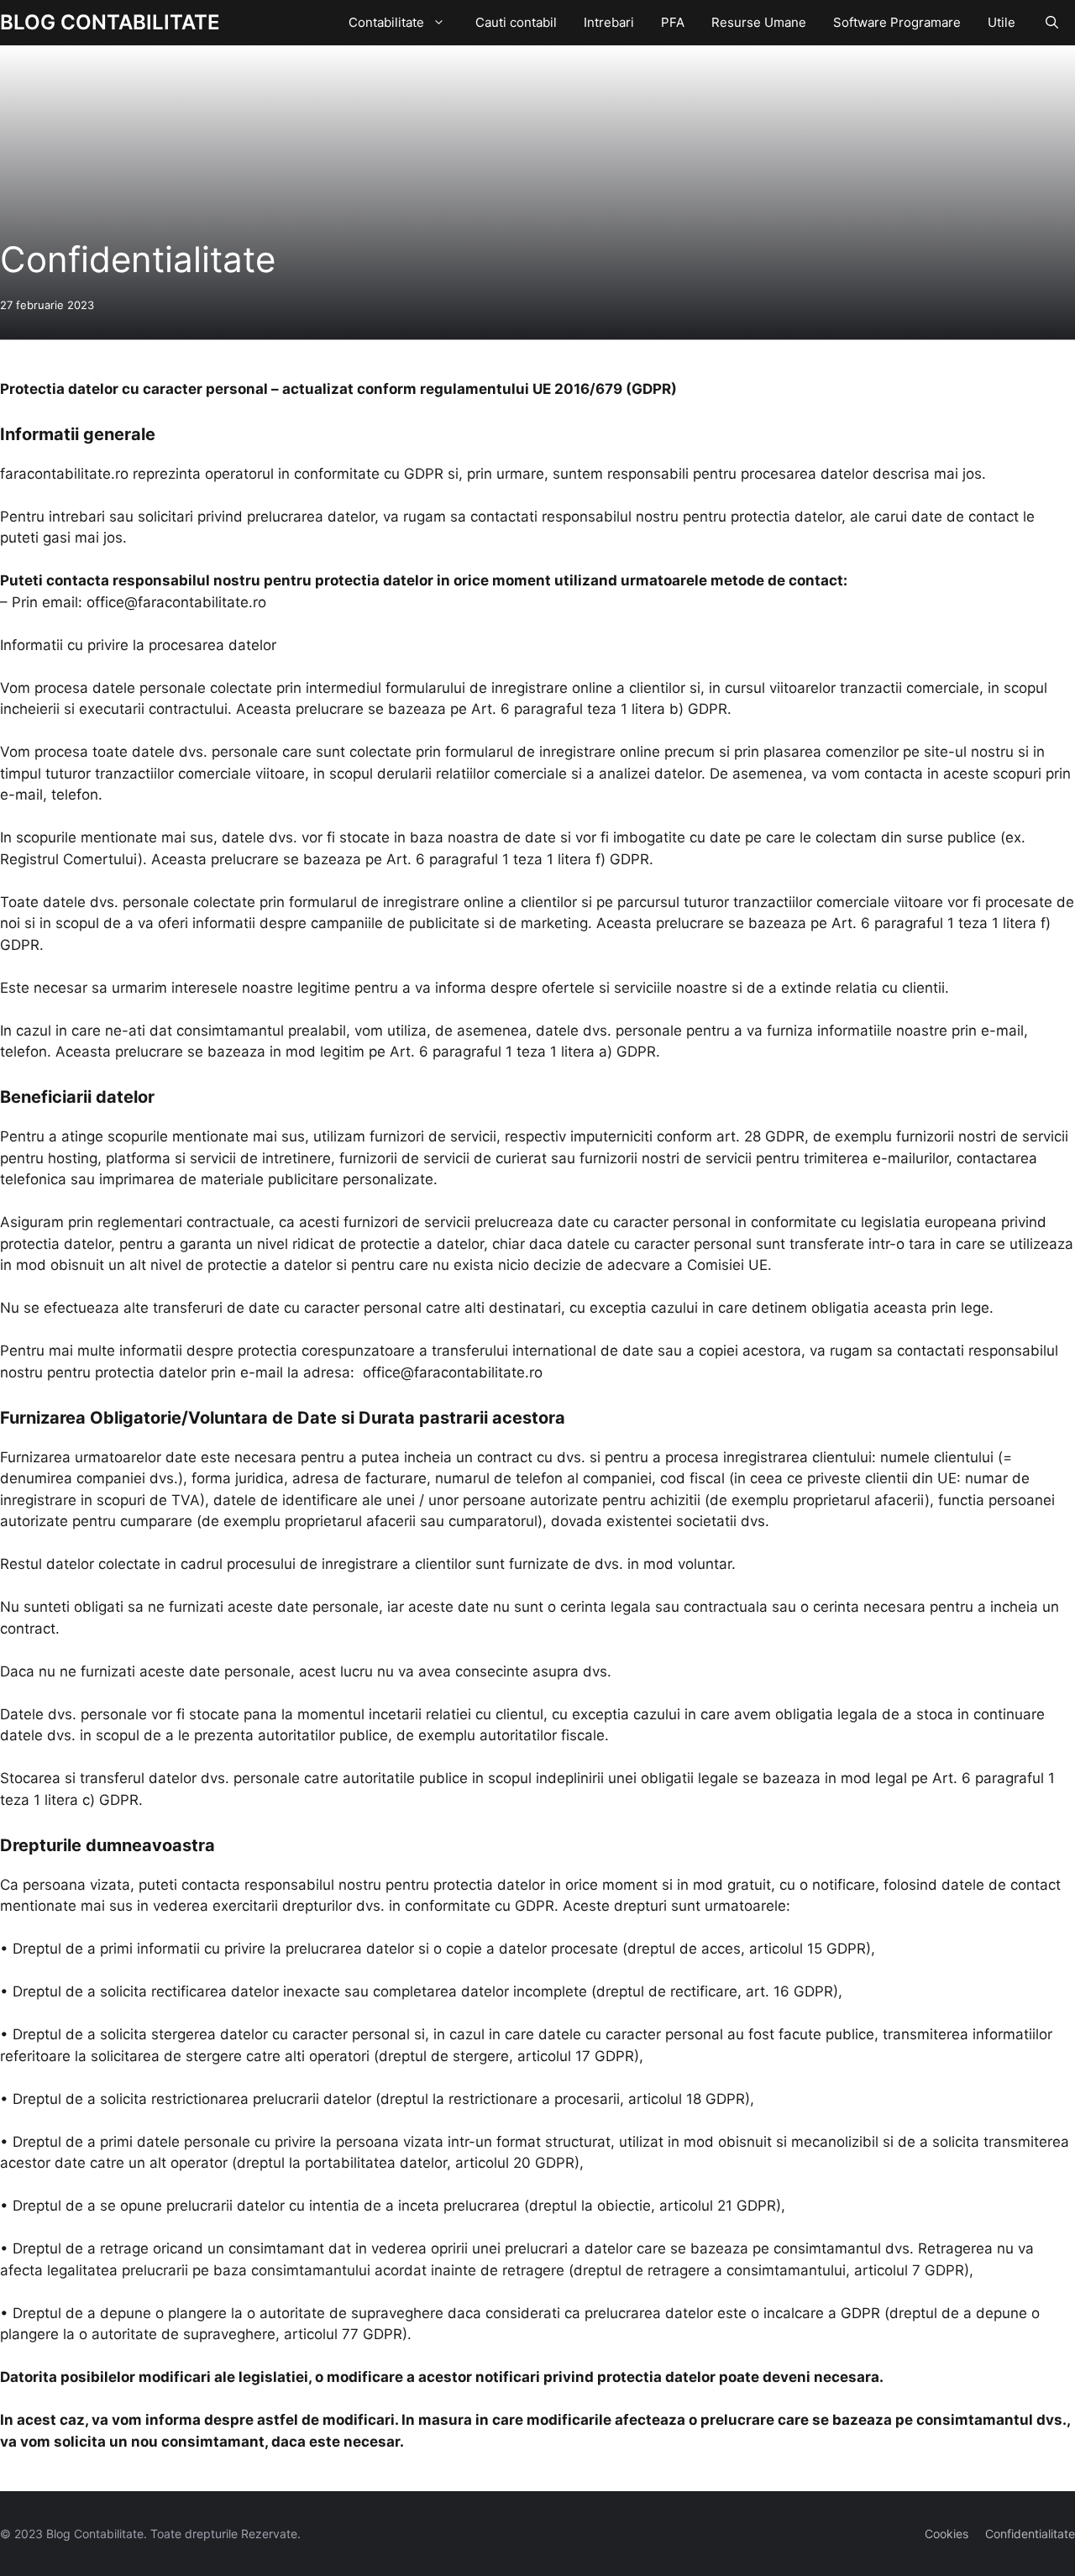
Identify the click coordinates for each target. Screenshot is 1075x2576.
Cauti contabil (516, 22)
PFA (673, 22)
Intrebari (609, 22)
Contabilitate (386, 22)
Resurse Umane (759, 22)
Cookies (947, 2534)
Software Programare (897, 22)
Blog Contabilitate (110, 22)
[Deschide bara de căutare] (1052, 23)
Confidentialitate (1030, 2534)
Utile (1002, 22)
